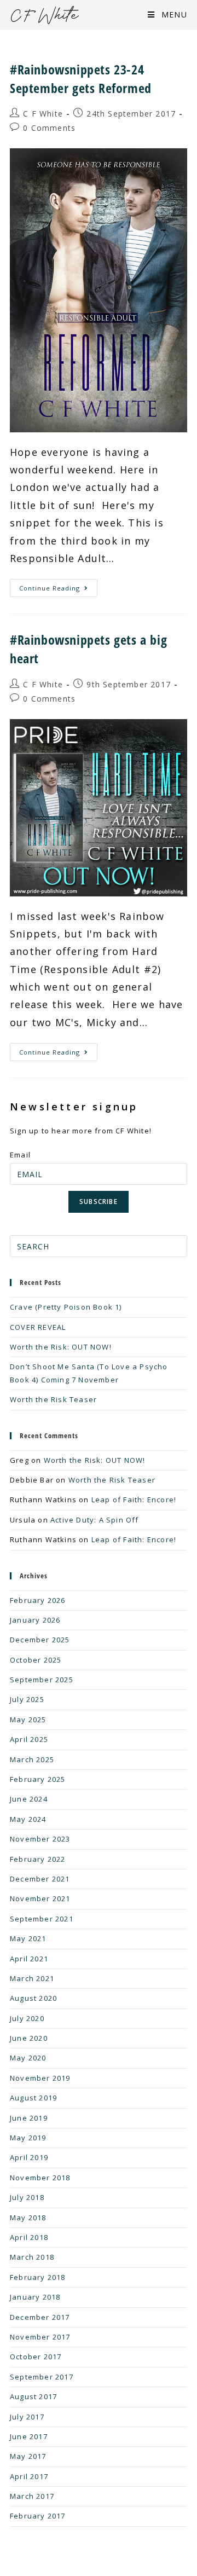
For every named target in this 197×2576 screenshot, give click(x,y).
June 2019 (29, 2118)
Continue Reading (58, 586)
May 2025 (28, 1720)
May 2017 (28, 2456)
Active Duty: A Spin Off (95, 1520)
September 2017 (42, 2377)
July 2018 (27, 2197)
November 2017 (40, 2337)
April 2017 (29, 2476)
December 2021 (40, 1879)
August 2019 (33, 2098)
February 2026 (38, 1600)
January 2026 (35, 1620)
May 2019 (28, 2138)
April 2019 (29, 2157)
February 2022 (38, 1859)
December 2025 (40, 1640)
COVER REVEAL (38, 1327)
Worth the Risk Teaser (53, 1399)
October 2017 (36, 2357)
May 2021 (28, 1938)
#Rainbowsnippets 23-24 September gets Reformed (81, 79)
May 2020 (28, 2058)
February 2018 (38, 2277)
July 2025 (27, 1699)
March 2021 (32, 1978)
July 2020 (27, 2018)
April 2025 (29, 1739)
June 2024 (29, 1799)
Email (20, 1155)
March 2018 (32, 2257)
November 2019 (40, 2078)
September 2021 (42, 1919)
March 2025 (32, 1759)
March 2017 (32, 2496)
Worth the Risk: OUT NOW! (61, 1347)
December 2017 (40, 2317)
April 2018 (29, 2237)
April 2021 (29, 1959)
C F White (43, 114)
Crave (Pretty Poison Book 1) (66, 1307)
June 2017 (29, 2436)
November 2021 (40, 1898)
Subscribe (99, 1202)
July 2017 (27, 2417)
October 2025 (36, 1660)
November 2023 (40, 1839)
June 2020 (29, 2038)
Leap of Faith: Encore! (134, 1500)
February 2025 (38, 1779)
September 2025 (42, 1680)
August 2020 (33, 1998)
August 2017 (33, 2396)
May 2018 (28, 2218)
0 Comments (49, 128)
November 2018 (40, 2178)
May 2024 (28, 1819)
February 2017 (38, 2516)
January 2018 (35, 2297)
